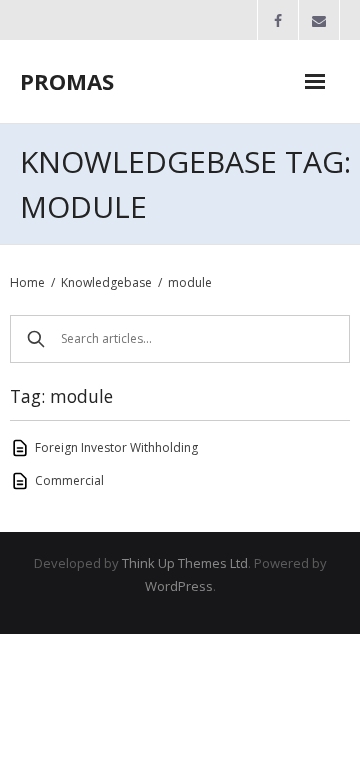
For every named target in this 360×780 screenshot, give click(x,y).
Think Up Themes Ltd (185, 563)
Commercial (69, 480)
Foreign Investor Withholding (116, 447)
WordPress (179, 586)
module (190, 282)
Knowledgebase (106, 282)
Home (27, 282)
